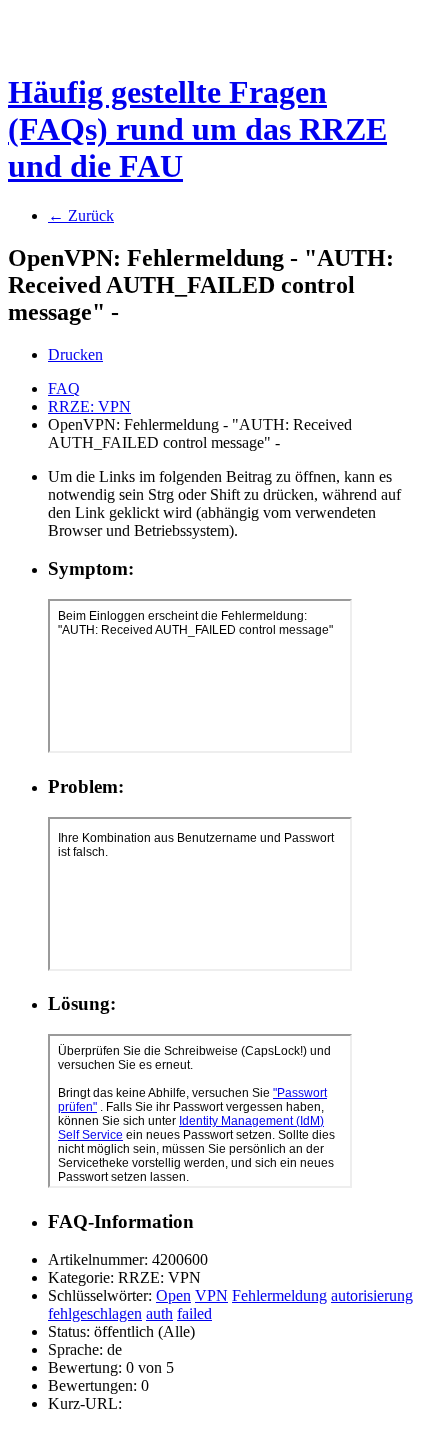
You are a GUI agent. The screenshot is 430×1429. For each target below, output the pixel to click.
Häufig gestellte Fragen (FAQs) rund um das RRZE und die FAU (197, 129)
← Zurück (81, 215)
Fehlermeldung (279, 1295)
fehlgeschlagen (95, 1313)
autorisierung (372, 1295)
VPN (211, 1295)
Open (173, 1295)
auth (159, 1313)
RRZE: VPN (89, 406)
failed (194, 1313)
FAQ (64, 388)
